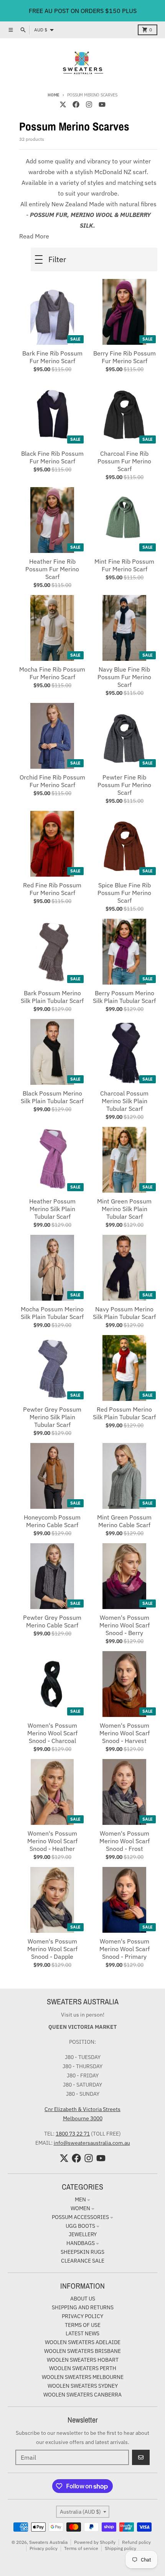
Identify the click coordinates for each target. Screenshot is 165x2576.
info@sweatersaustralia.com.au (92, 2143)
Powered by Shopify (95, 2542)
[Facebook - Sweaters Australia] (76, 104)
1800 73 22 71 (73, 2134)
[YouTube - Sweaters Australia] (102, 104)
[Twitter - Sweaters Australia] (63, 104)
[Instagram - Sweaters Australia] (89, 104)
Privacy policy (44, 2548)
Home (54, 95)
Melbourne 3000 (83, 2118)
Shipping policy (120, 2548)
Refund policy (136, 2542)
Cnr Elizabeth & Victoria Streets (82, 2109)
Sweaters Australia (48, 2542)
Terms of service (81, 2548)
